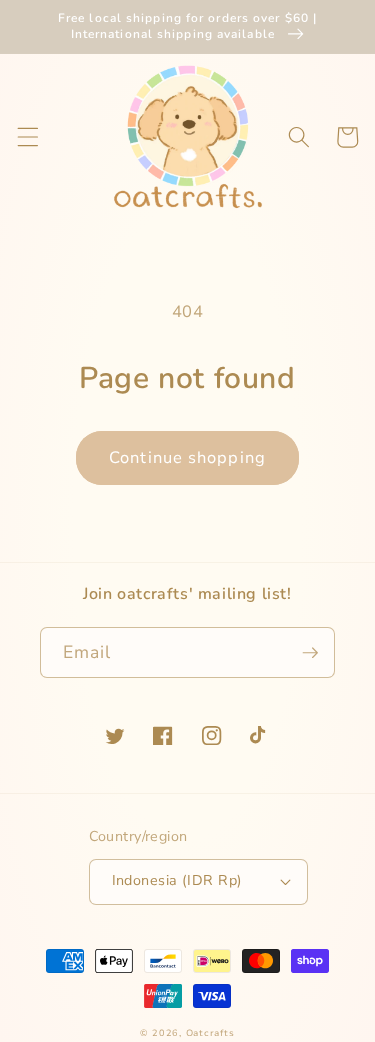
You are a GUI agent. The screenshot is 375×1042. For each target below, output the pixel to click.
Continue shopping (187, 457)
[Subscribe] (310, 653)
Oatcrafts (210, 1033)
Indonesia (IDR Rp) (177, 880)
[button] (27, 137)
